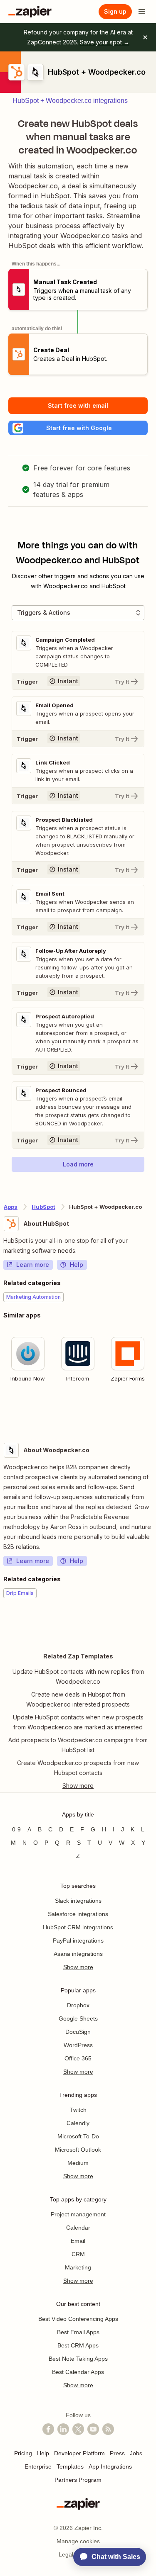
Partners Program (78, 2480)
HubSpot (43, 1207)
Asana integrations (78, 1954)
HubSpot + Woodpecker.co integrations (70, 101)
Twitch (78, 2110)
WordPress (78, 2045)
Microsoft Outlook (78, 2150)
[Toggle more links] (78, 1786)
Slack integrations (78, 1901)
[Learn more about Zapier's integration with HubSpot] (152, 1412)
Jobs (136, 2453)
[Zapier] (30, 12)
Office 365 (78, 2058)
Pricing (23, 2453)
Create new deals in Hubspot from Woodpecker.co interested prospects (78, 1699)
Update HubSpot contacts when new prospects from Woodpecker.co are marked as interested (78, 1722)
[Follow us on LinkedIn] (63, 2429)
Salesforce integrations (78, 1914)
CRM (78, 2254)
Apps (11, 1207)
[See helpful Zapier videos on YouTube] (93, 2429)
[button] (78, 428)
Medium (78, 2163)
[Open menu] (142, 12)
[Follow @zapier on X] (78, 2429)
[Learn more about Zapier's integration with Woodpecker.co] (152, 1624)
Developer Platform (79, 2453)
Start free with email (78, 405)
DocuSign (78, 2032)
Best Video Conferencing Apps (78, 2319)
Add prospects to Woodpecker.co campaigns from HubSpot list (78, 1745)
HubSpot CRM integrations (78, 1927)
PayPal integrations (78, 1941)
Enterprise (38, 2466)
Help (77, 1265)
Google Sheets (78, 2018)
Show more (78, 1967)
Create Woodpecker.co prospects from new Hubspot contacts (78, 1768)
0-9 (16, 1829)
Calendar (78, 2228)
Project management (78, 2214)
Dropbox (78, 2005)
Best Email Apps (78, 2332)
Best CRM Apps (78, 2345)
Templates (70, 2466)
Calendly (78, 2123)
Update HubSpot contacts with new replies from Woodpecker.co (78, 1676)
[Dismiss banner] (145, 37)
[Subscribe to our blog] (108, 2429)
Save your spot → (105, 42)
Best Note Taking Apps (78, 2359)
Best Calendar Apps (78, 2372)
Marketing (78, 2267)
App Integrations (110, 2466)
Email (78, 2241)
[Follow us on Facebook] (48, 2429)
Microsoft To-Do (78, 2136)
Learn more (33, 1265)
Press (117, 2453)
